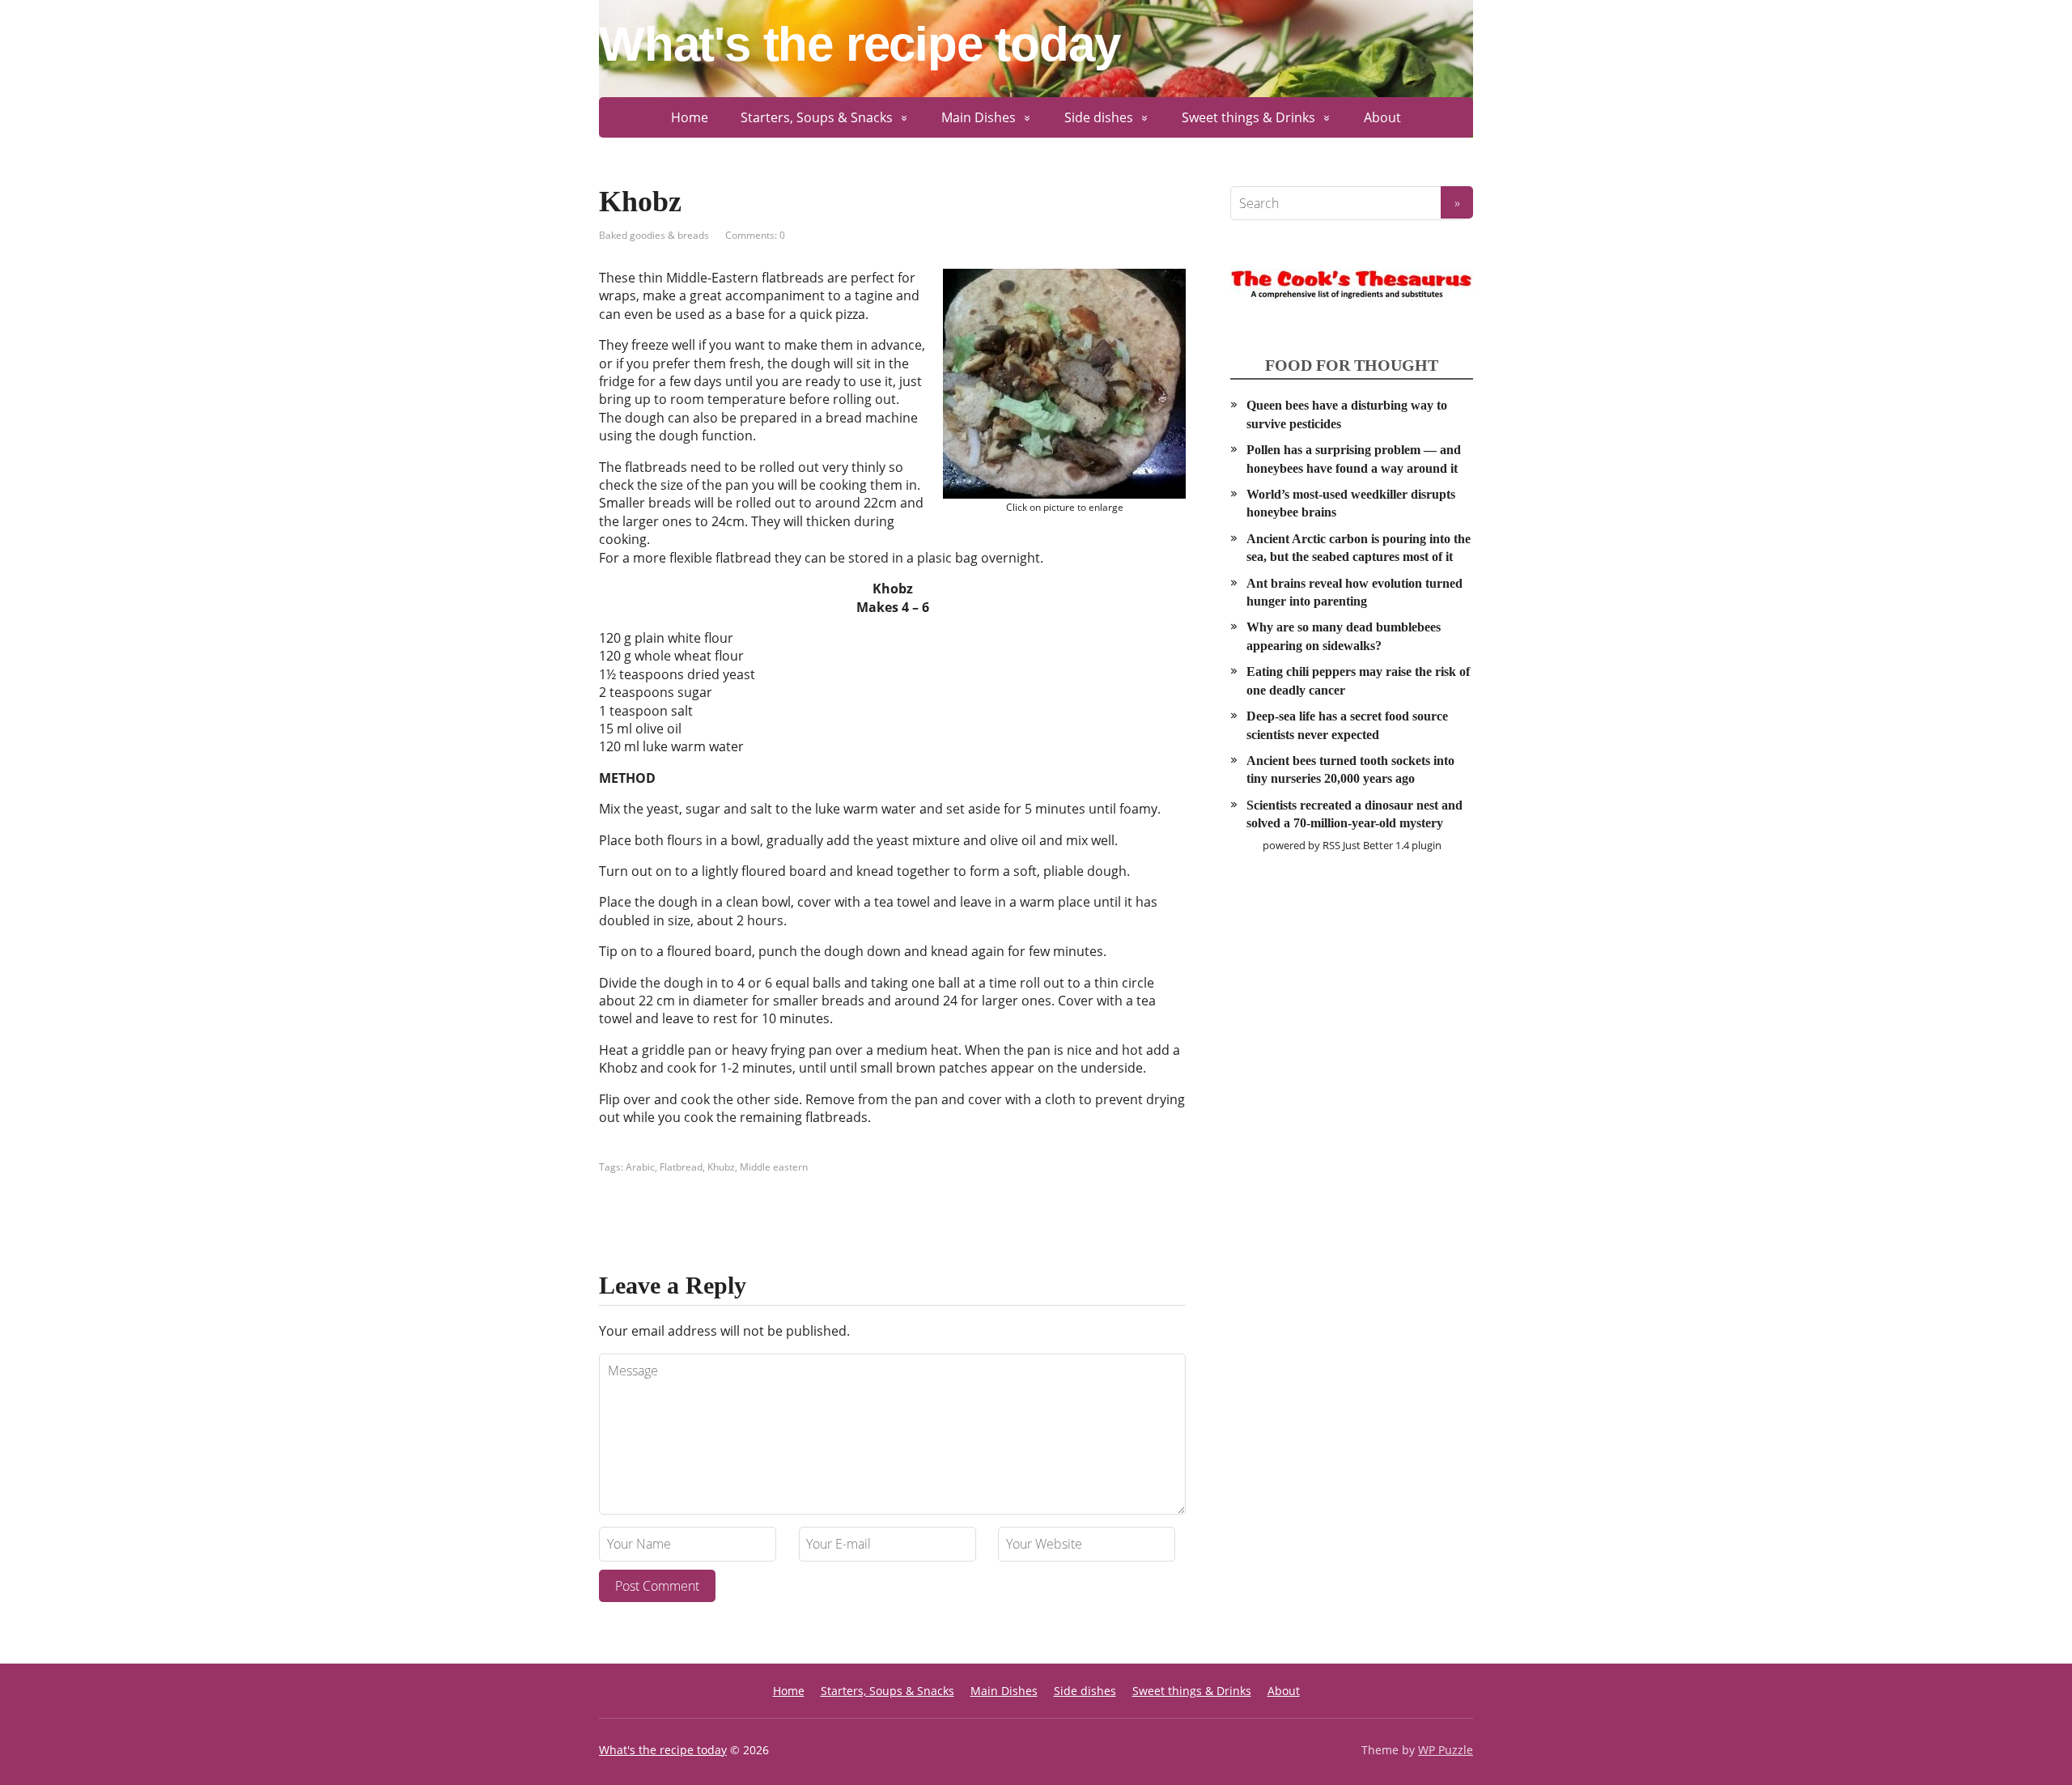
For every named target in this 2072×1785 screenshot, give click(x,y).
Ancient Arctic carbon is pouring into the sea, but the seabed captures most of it (1359, 548)
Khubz (721, 1167)
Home (690, 117)
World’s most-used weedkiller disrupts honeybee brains (1351, 503)
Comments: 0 (755, 235)
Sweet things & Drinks (1248, 117)
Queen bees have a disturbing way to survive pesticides (1347, 414)
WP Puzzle (1446, 1750)
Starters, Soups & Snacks (817, 117)
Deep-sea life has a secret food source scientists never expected (1347, 725)
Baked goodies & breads (654, 235)
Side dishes (1099, 117)
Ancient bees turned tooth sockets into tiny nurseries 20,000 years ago (1350, 769)
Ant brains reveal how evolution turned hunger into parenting (1354, 592)
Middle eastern (774, 1167)
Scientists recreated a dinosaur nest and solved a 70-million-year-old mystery (1354, 814)
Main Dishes (979, 117)
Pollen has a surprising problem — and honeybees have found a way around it (1354, 459)
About (1382, 117)
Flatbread (681, 1167)
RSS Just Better (1358, 845)
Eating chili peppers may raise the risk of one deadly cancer (1358, 680)
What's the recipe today (859, 45)
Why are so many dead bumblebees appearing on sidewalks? (1344, 636)
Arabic (640, 1167)
